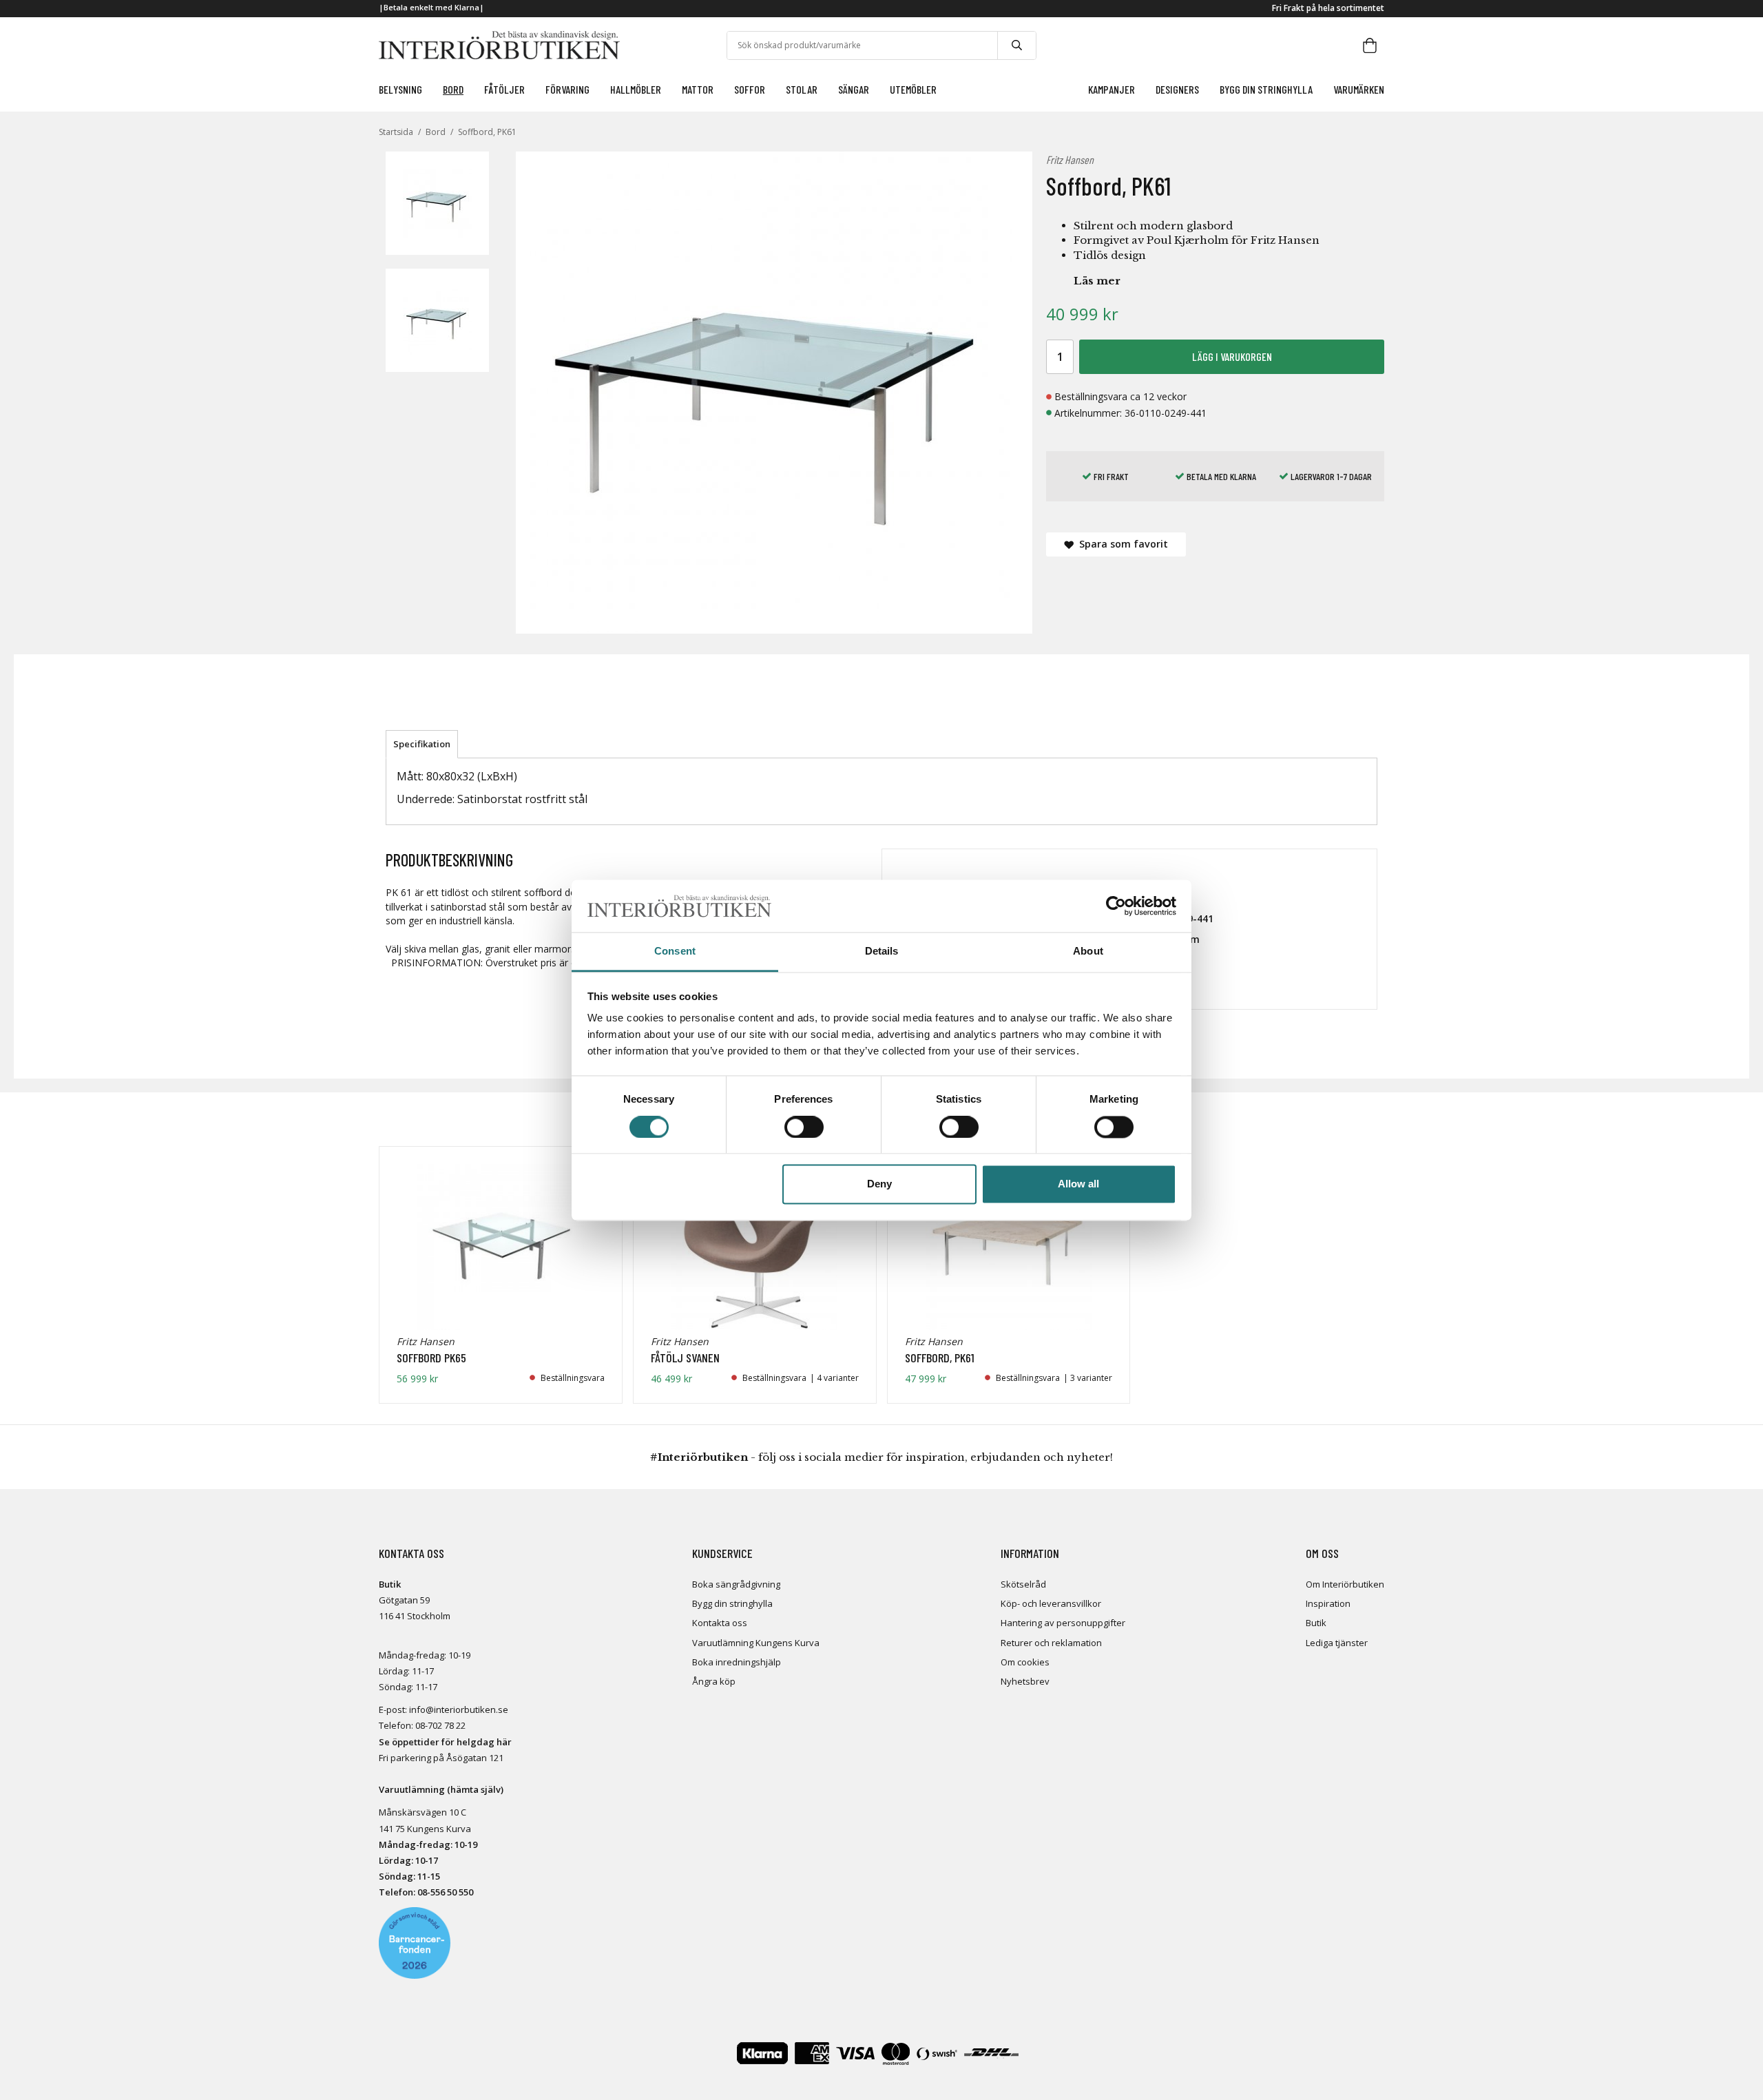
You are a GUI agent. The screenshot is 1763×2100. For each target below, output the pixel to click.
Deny (879, 1184)
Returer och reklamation (1051, 1643)
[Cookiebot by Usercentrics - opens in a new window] (1116, 906)
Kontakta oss (720, 1623)
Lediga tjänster (1337, 1643)
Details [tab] (882, 952)
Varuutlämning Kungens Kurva (756, 1643)
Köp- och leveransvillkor (1051, 1603)
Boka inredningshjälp (737, 1662)
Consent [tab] (675, 952)
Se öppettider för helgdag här (445, 1742)
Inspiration (1328, 1603)
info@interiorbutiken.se (459, 1709)
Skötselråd (1023, 1584)
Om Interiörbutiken (1345, 1584)
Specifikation (422, 744)
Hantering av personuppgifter (1063, 1623)
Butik (1316, 1623)
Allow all (1078, 1184)
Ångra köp (714, 1681)
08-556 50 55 (443, 1892)
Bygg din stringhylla (732, 1603)
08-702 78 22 (440, 1725)
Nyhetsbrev (1025, 1681)
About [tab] (1088, 952)
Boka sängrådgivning (736, 1584)
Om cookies (1025, 1662)
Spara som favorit (1121, 544)
